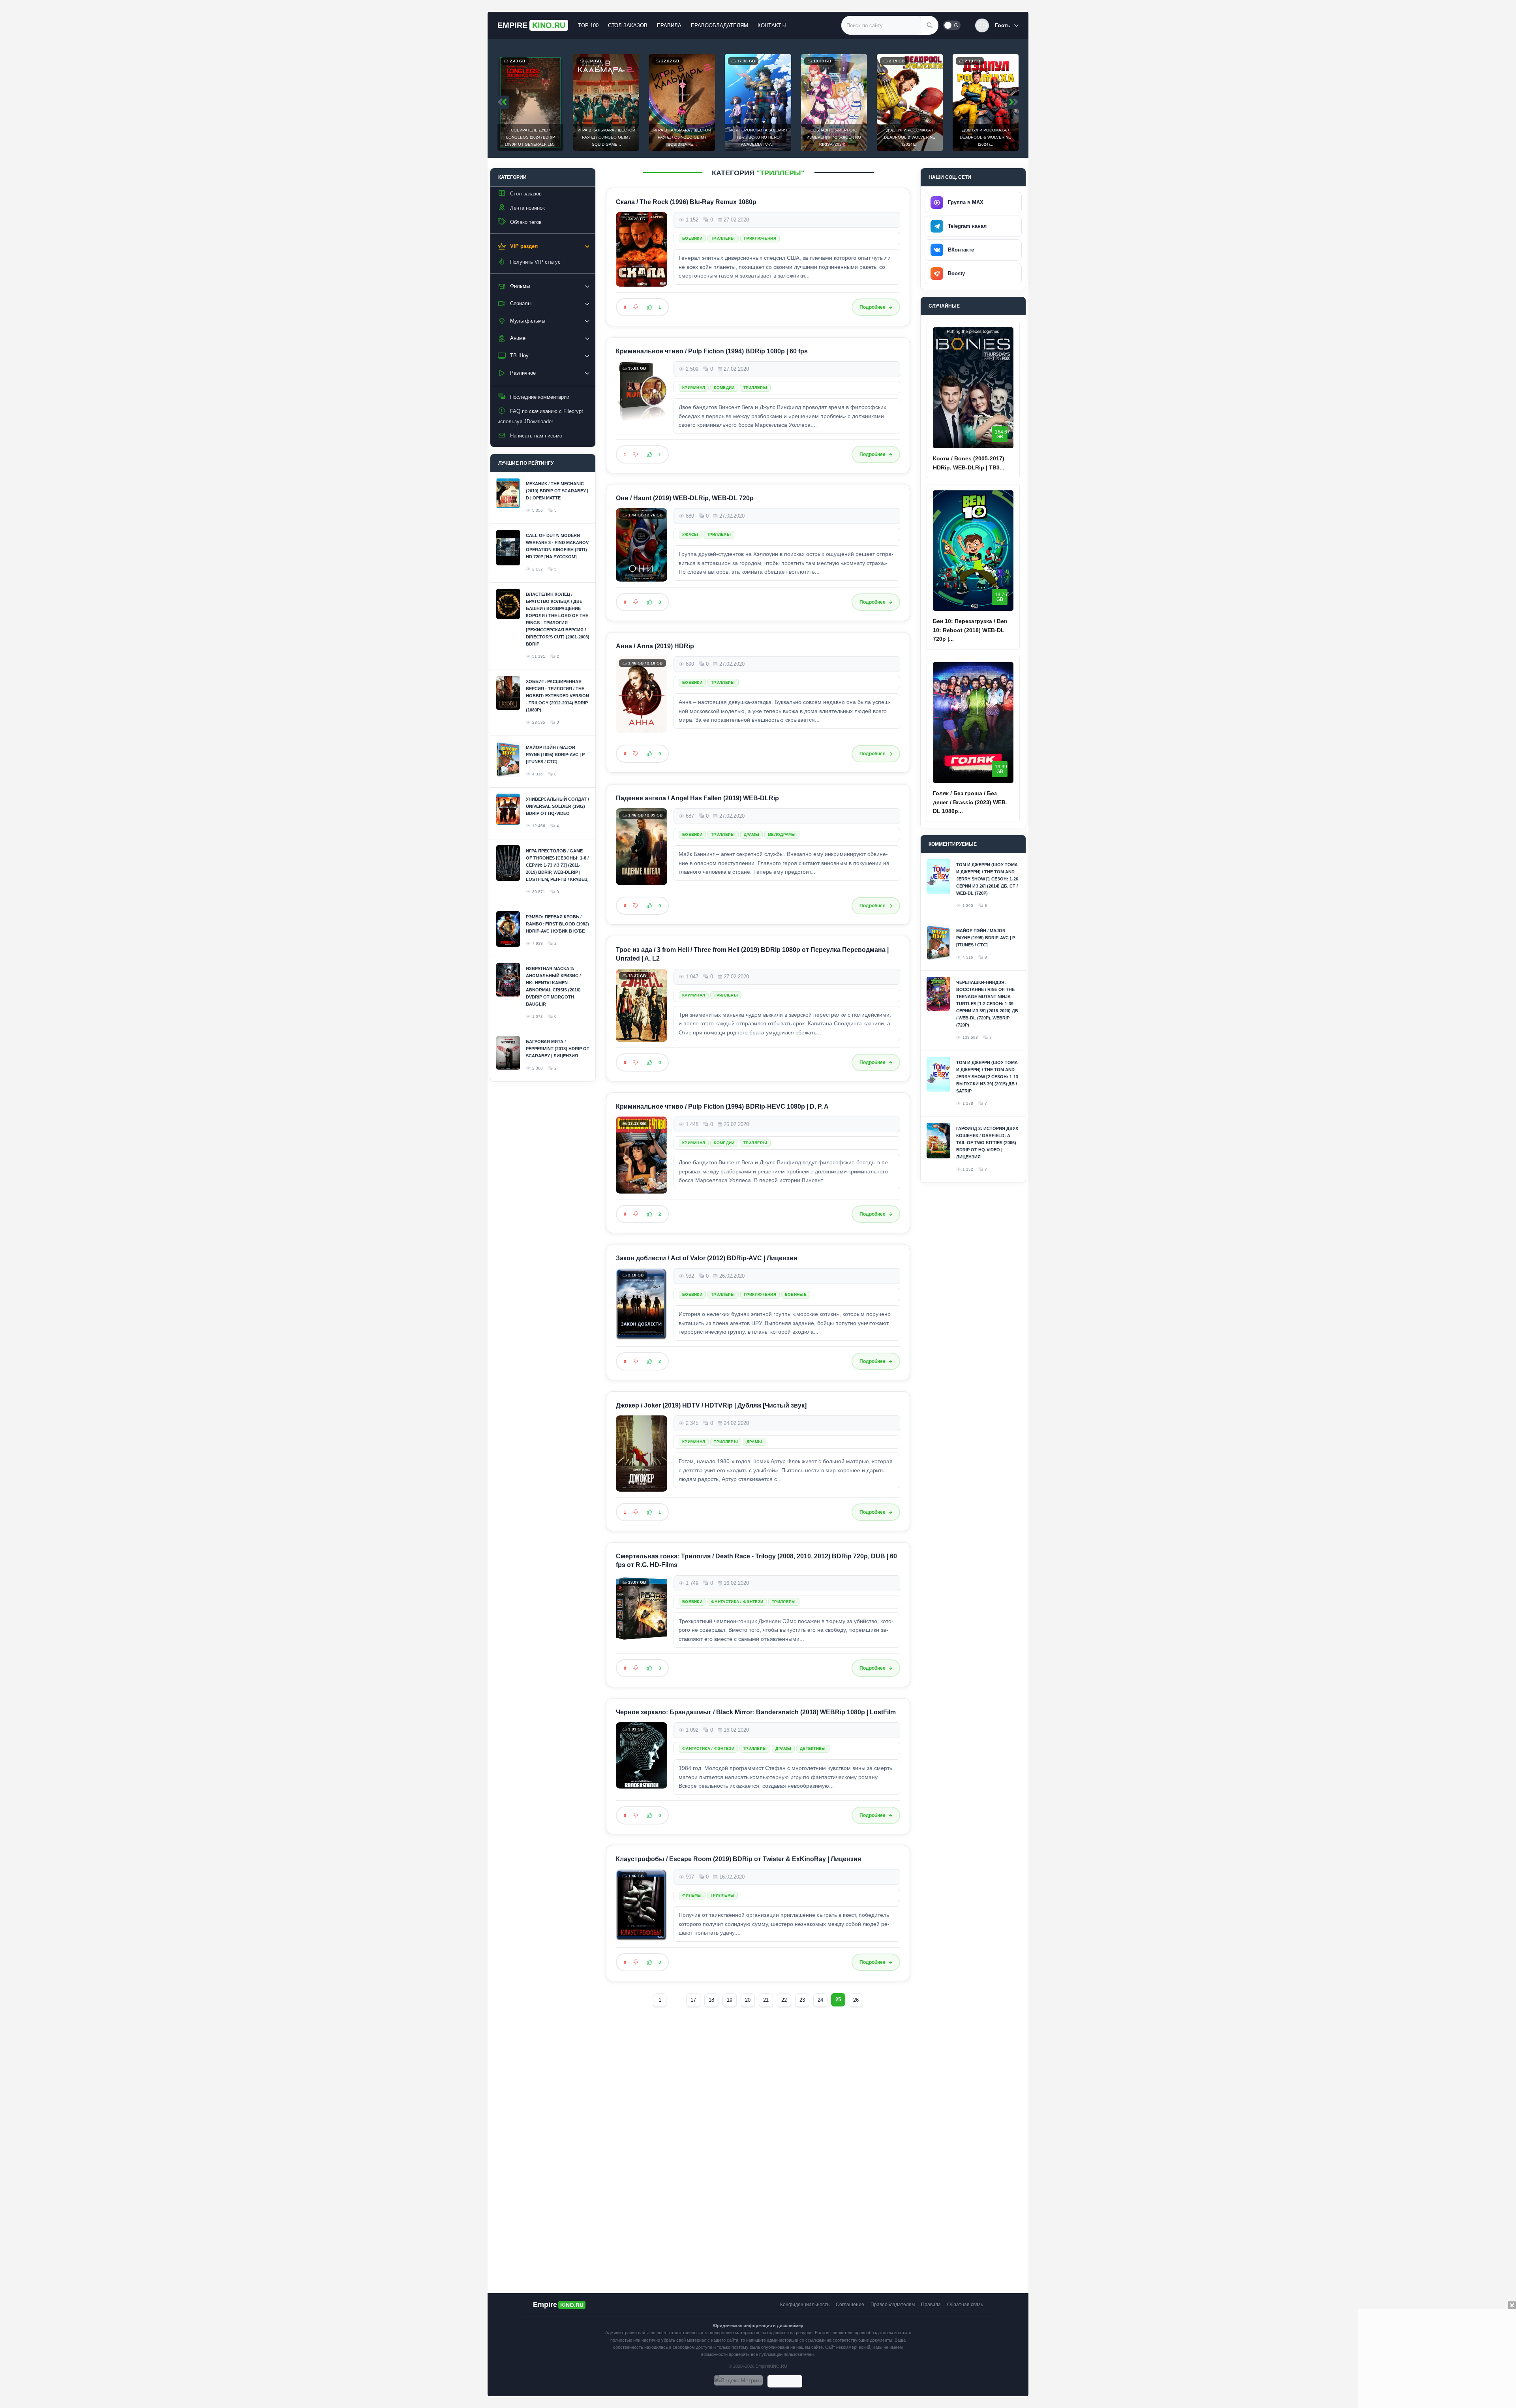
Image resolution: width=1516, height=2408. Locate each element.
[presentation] (503, 102)
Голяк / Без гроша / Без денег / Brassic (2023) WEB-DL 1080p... (970, 802)
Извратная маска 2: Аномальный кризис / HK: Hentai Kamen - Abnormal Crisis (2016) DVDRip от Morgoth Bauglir (553, 986)
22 (784, 2000)
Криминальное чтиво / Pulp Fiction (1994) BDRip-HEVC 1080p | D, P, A (722, 1106)
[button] (997, 25)
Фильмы (692, 1895)
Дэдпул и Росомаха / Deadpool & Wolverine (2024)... (834, 137)
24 (820, 2000)
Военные (796, 1294)
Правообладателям (720, 25)
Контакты (772, 25)
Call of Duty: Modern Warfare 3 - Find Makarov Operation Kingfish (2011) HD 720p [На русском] (557, 546)
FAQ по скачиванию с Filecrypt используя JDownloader (540, 416)
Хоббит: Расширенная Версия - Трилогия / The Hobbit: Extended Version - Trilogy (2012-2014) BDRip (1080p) (557, 696)
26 (856, 2000)
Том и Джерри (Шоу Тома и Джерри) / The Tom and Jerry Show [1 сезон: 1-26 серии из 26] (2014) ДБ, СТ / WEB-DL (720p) (987, 879)
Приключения (760, 238)
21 (766, 2000)
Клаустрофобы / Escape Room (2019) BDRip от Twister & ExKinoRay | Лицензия (738, 1859)
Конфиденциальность (805, 2305)
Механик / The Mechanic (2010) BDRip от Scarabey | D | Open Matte (557, 491)
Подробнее (872, 307)
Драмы (752, 834)
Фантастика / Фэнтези (737, 1601)
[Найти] (930, 25)
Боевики (692, 238)
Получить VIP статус (535, 262)
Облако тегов (526, 222)
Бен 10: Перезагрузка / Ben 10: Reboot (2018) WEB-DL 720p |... (970, 630)
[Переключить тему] (952, 25)
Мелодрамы (782, 834)
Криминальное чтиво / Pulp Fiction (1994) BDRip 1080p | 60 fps (712, 351)
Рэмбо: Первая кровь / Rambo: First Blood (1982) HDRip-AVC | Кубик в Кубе (557, 924)
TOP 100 (588, 25)
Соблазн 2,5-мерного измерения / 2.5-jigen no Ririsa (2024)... (758, 137)
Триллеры (723, 238)
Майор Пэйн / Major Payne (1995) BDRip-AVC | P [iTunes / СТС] (555, 754)
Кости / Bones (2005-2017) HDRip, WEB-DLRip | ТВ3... (969, 463)
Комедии (724, 388)
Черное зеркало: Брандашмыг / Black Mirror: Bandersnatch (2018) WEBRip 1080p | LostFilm (756, 1712)
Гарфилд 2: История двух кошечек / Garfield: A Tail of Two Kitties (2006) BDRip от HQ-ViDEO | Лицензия (987, 1143)
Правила (669, 25)
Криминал (694, 388)
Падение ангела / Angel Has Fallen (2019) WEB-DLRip (697, 798)
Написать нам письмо (536, 436)
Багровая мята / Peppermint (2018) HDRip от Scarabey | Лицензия (558, 1049)
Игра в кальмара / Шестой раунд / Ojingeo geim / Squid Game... (531, 137)
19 (730, 2000)
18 (711, 2000)
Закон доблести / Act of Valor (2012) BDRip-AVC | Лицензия (706, 1258)
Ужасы (690, 535)
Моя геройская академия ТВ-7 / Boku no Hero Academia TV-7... (682, 137)
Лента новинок (527, 208)
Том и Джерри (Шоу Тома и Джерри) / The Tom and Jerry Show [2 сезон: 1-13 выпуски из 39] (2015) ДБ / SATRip (987, 1077)
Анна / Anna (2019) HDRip (655, 646)
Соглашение (850, 2305)
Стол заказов (628, 25)
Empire (531, 25)
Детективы (813, 1748)
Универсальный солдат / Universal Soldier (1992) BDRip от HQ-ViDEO (557, 806)
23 (802, 2000)
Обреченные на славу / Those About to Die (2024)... (986, 137)
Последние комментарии (540, 397)
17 (693, 2000)
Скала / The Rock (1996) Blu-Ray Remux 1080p (686, 202)
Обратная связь (965, 2305)
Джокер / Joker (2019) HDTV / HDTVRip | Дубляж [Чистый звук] (711, 1405)
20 (748, 2000)
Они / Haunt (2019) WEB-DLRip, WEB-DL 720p (685, 498)
